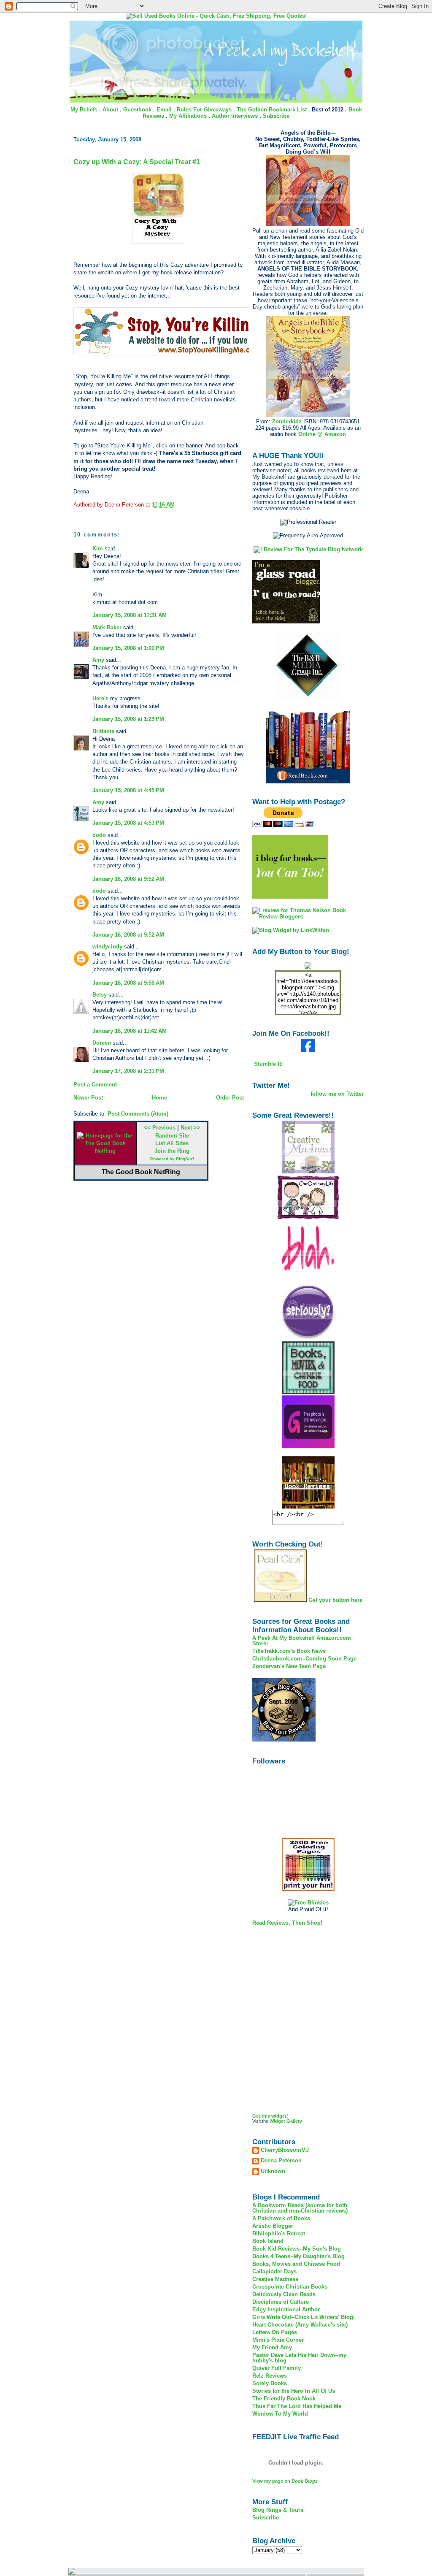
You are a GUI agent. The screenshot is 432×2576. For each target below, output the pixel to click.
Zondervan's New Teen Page (289, 1666)
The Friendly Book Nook (284, 2399)
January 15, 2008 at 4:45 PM (128, 790)
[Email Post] (177, 505)
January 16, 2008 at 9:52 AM (128, 879)
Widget (277, 2121)
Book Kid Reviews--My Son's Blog (297, 2249)
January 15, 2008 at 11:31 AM (130, 615)
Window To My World (280, 2414)
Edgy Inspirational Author (286, 2309)
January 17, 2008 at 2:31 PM (128, 1071)
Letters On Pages (275, 2332)
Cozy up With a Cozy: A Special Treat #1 (137, 162)
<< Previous (160, 1128)
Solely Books (270, 2383)
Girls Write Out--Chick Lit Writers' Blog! (304, 2317)
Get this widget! (270, 2116)
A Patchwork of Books (281, 2218)
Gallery (294, 2121)
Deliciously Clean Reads (284, 2294)
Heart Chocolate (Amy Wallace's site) (300, 2325)
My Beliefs (84, 110)
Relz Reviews (270, 2376)
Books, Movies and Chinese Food (296, 2264)
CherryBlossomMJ (285, 2150)
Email (164, 110)
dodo (99, 835)
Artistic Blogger (273, 2226)
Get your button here (335, 1600)
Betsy (100, 995)
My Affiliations (188, 116)
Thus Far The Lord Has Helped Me (297, 2406)
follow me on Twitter (337, 1094)
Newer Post (88, 1098)
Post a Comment (95, 1085)
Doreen (102, 1043)
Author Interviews (235, 116)
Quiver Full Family (277, 2368)
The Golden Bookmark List (272, 110)
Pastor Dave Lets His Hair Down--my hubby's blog (299, 2358)
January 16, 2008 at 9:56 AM (128, 983)
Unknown (273, 2171)
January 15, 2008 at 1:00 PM (128, 648)
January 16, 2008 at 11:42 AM (130, 1031)
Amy (98, 660)
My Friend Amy (272, 2347)
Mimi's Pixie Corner (278, 2340)
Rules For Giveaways (204, 110)
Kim (98, 549)
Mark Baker (107, 627)
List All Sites (172, 1143)
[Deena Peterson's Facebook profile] (308, 1050)
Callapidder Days (274, 2271)
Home (159, 1098)
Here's (101, 698)
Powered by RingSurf (172, 1159)
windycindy (107, 947)
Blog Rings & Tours (278, 2510)
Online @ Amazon (322, 434)
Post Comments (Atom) (138, 1114)
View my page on (285, 2481)
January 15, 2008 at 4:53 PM (128, 823)
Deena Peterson (281, 2161)
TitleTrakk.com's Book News (289, 1651)
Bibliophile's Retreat (279, 2233)
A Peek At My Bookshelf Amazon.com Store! (302, 1641)
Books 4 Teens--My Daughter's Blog (298, 2256)
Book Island (268, 2241)
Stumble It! (267, 1064)
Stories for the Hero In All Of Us (294, 2391)
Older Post (230, 1098)
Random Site (172, 1136)
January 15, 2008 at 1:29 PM (128, 719)
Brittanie (103, 731)
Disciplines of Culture (281, 2302)
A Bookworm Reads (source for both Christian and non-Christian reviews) (300, 2208)
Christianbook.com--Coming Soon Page (304, 1659)
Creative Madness (275, 2279)
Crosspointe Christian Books (290, 2287)
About (110, 110)
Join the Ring (172, 1151)
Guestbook (137, 110)
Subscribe (276, 116)
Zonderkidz (287, 421)
